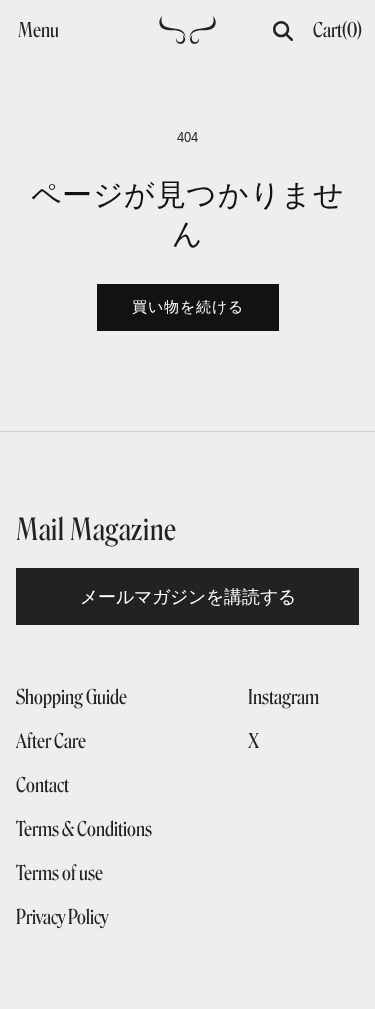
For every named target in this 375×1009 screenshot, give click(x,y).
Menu (38, 30)
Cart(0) (337, 30)
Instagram (283, 697)
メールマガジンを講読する (188, 596)
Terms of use (59, 873)
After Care (51, 741)
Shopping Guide (71, 697)
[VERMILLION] (187, 35)
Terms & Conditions (84, 829)
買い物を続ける (188, 306)
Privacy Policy (62, 917)
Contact (42, 785)
